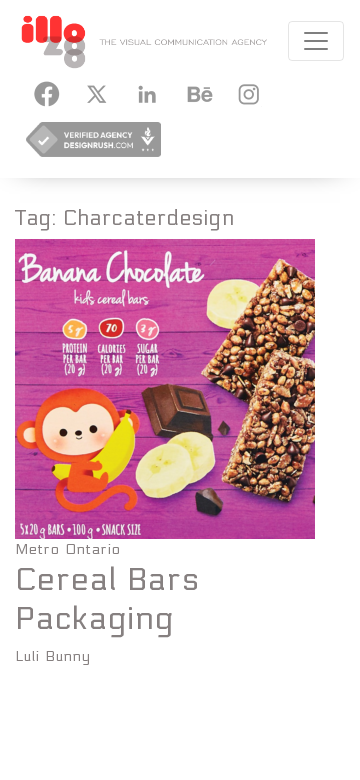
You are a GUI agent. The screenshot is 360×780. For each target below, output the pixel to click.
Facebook (46, 94)
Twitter (96, 94)
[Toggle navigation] (316, 41)
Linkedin (146, 94)
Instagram (246, 94)
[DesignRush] (93, 146)
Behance (196, 94)
